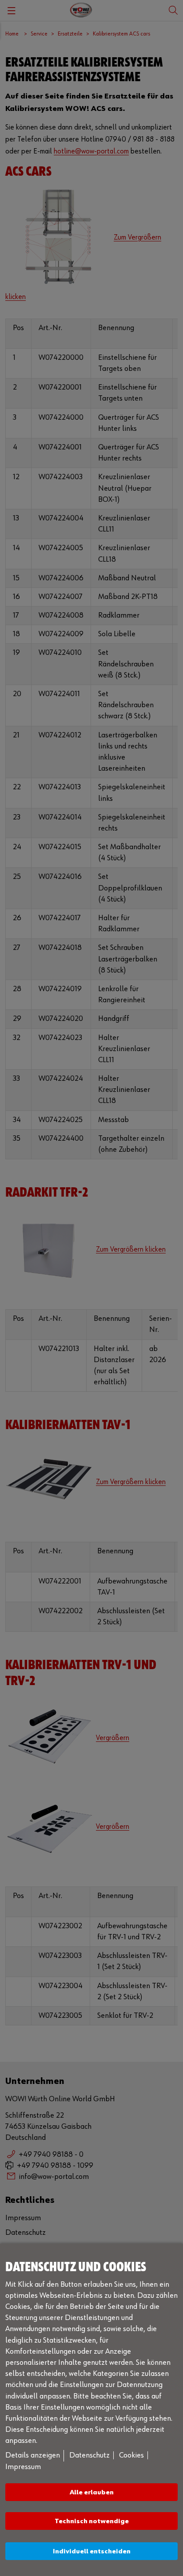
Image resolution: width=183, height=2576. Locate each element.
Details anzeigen (33, 2455)
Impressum (23, 2467)
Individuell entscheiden (92, 2551)
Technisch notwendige (92, 2521)
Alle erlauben (92, 2492)
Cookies (131, 2455)
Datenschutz (90, 2455)
